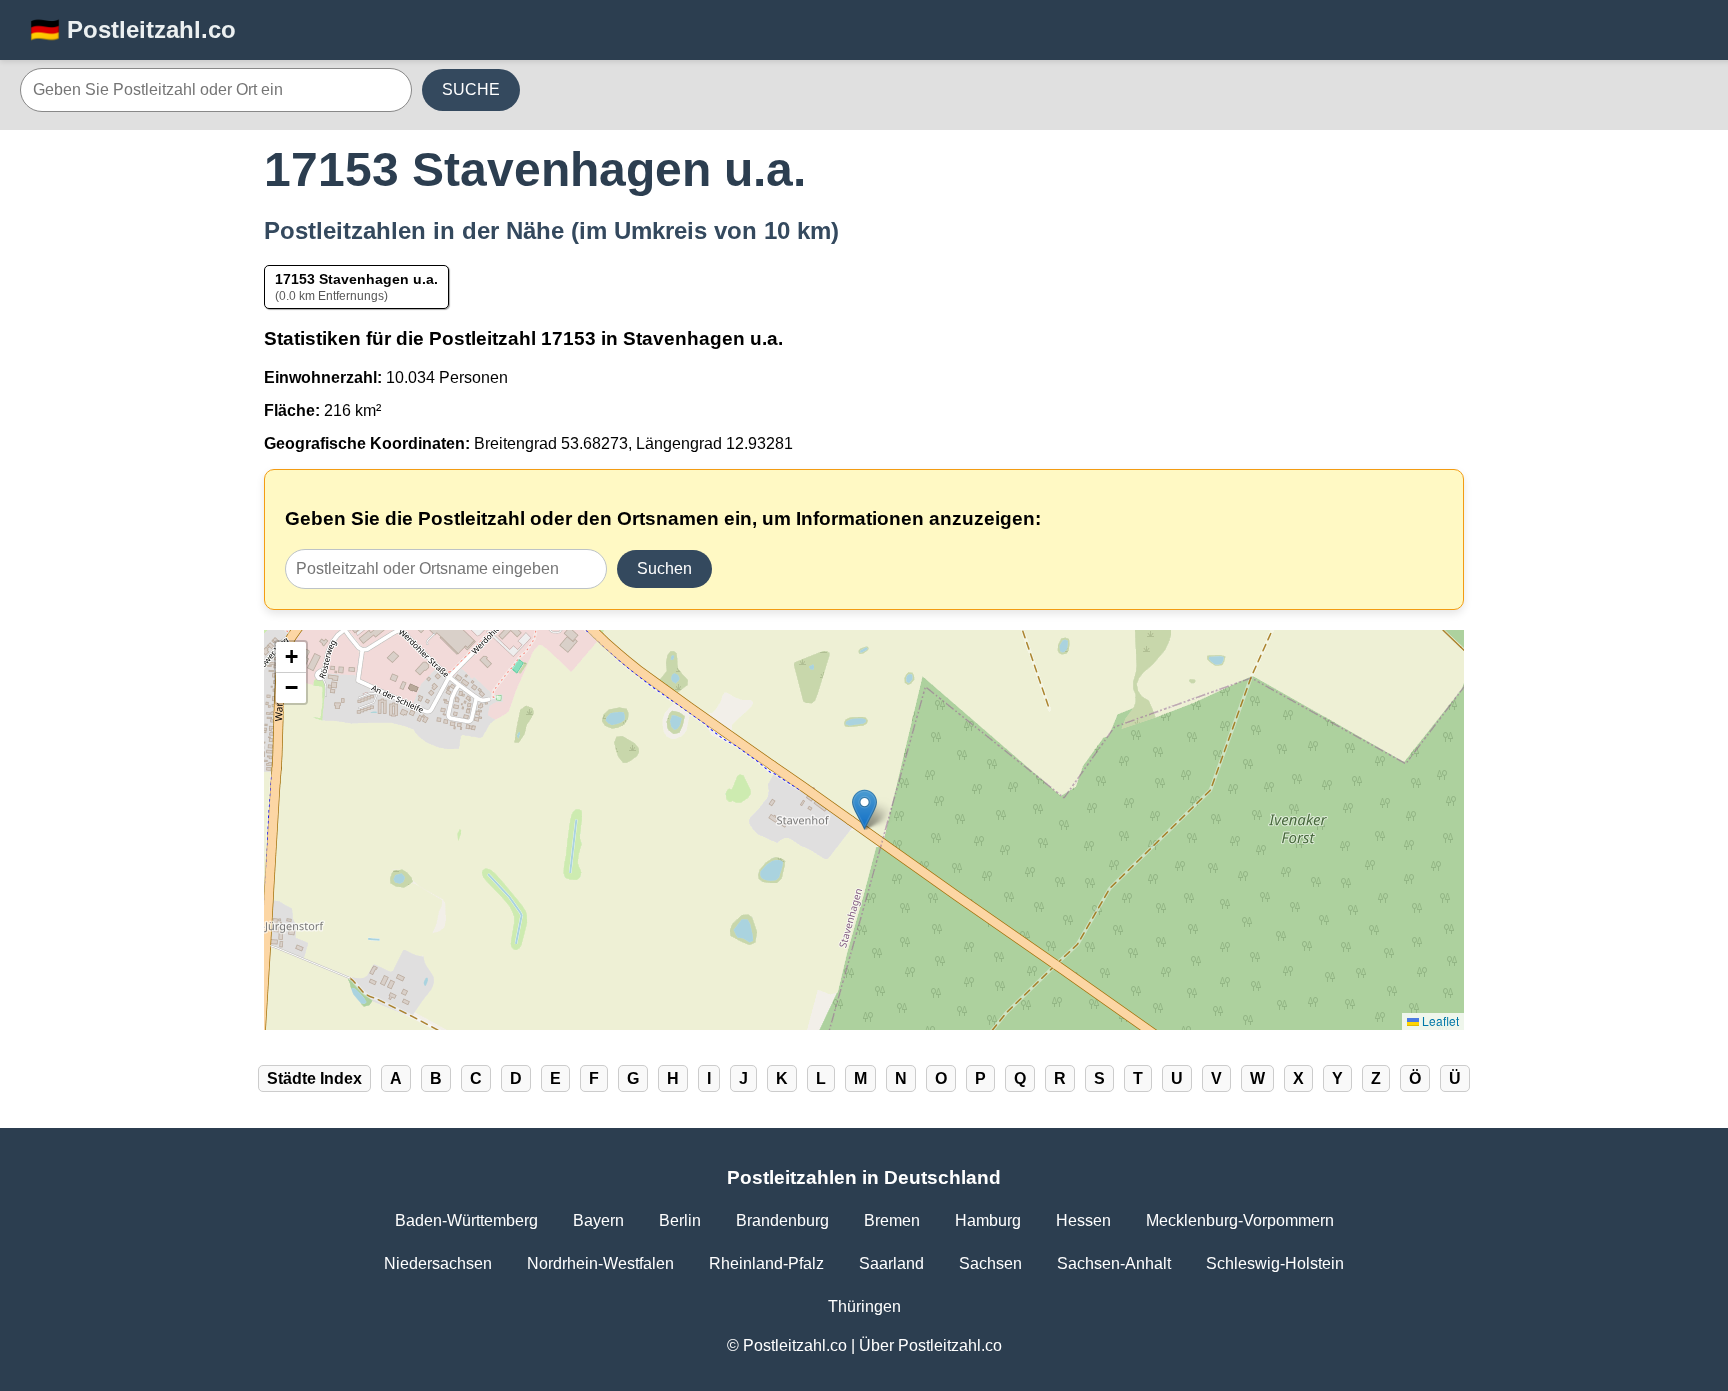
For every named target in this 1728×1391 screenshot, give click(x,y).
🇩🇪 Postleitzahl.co (133, 29)
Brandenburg (782, 1220)
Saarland (891, 1263)
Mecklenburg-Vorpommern (1240, 1220)
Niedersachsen (438, 1263)
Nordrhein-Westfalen (600, 1263)
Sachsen (990, 1263)
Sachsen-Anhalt (1114, 1263)
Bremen (892, 1220)
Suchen (664, 568)
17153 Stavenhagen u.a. (356, 279)
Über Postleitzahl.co (930, 1345)
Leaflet (1439, 1020)
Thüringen (864, 1306)
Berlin (680, 1220)
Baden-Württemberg (466, 1220)
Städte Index (314, 1078)
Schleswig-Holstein (1275, 1263)
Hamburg (988, 1220)
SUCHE (471, 89)
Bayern (598, 1220)
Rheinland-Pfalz (766, 1263)
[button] (864, 809)
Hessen (1083, 1220)
